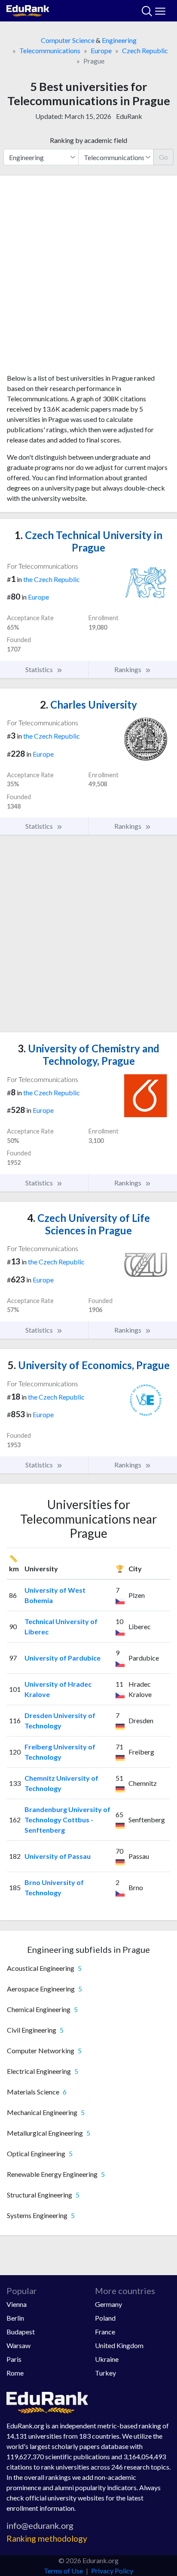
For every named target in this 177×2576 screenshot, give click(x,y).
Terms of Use (63, 2571)
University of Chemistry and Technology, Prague (88, 1055)
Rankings (128, 669)
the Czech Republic (52, 579)
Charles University (88, 705)
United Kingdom (119, 2345)
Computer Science (68, 40)
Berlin (15, 2318)
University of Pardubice (63, 1658)
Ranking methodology (47, 2538)
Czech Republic (145, 50)
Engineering (119, 40)
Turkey (105, 2373)
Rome (15, 2373)
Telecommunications (50, 50)
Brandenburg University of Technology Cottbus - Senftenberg (67, 1820)
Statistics (40, 669)
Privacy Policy (112, 2571)
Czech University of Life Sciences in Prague (88, 1224)
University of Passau (58, 1856)
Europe (101, 50)
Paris (14, 2359)
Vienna (17, 2304)
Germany (108, 2304)
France (105, 2332)
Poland (105, 2318)
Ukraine (107, 2359)
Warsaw (18, 2345)
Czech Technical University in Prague (88, 541)
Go (163, 157)
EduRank (129, 116)
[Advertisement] (88, 278)
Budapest (21, 2332)
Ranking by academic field (88, 140)
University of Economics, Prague (89, 1365)
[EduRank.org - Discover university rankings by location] (28, 10)
